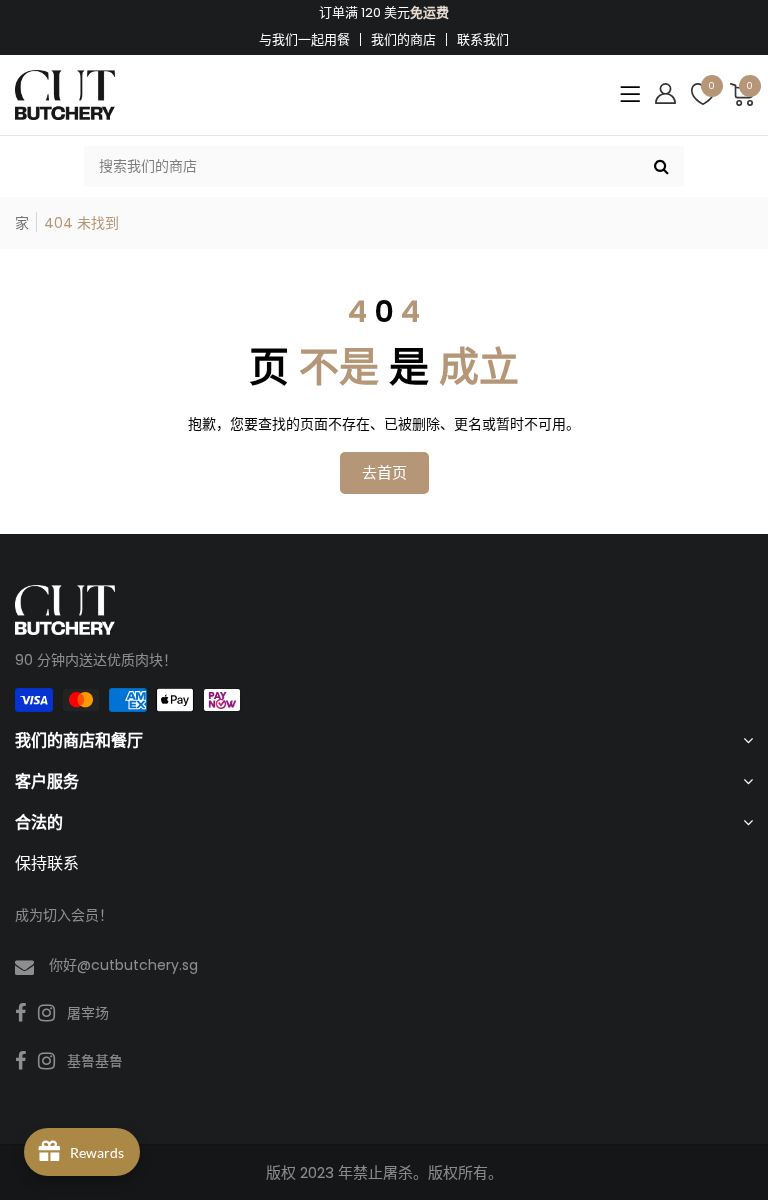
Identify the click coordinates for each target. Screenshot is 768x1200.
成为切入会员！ (64, 915)
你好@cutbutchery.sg (123, 965)
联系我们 (483, 39)
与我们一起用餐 (304, 39)
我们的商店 (403, 39)
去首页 (384, 472)
